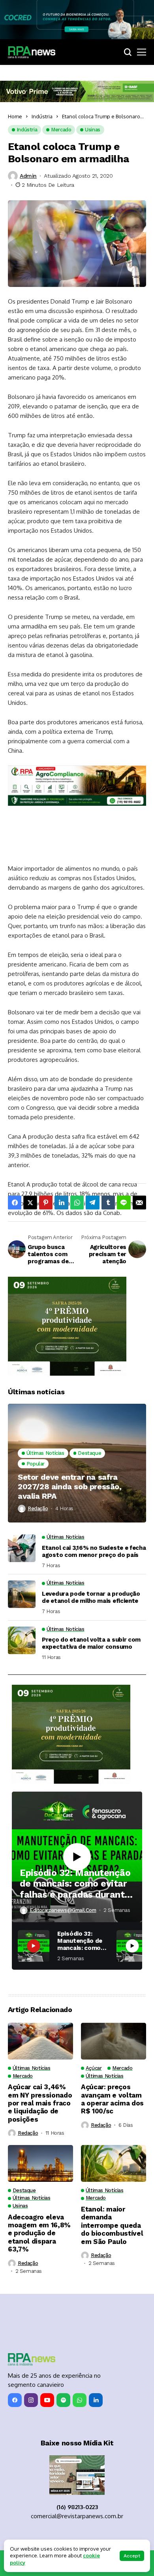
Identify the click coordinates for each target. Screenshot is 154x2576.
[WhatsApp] (80, 2400)
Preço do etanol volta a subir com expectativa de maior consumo (91, 1643)
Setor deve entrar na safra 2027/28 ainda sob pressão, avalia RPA (70, 1486)
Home (15, 116)
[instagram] (31, 2400)
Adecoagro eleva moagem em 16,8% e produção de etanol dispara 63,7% (39, 2233)
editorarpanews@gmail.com (63, 1910)
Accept (132, 2556)
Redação (38, 1508)
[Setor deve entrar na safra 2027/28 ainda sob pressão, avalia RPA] (77, 1463)
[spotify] (63, 2400)
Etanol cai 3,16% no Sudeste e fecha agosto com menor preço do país (94, 1551)
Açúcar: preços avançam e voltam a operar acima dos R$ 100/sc (112, 2099)
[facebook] (15, 2400)
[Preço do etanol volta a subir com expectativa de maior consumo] (22, 1640)
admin (28, 176)
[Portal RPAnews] (32, 52)
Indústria (42, 116)
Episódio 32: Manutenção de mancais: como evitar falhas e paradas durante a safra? (75, 1884)
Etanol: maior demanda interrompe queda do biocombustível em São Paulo (112, 2225)
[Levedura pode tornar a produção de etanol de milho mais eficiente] (22, 1594)
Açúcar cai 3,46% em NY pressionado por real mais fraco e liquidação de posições (40, 2103)
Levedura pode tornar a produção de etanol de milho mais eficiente (91, 1597)
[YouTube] (47, 2400)
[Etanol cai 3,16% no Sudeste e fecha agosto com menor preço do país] (22, 1548)
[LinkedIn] (96, 2400)
